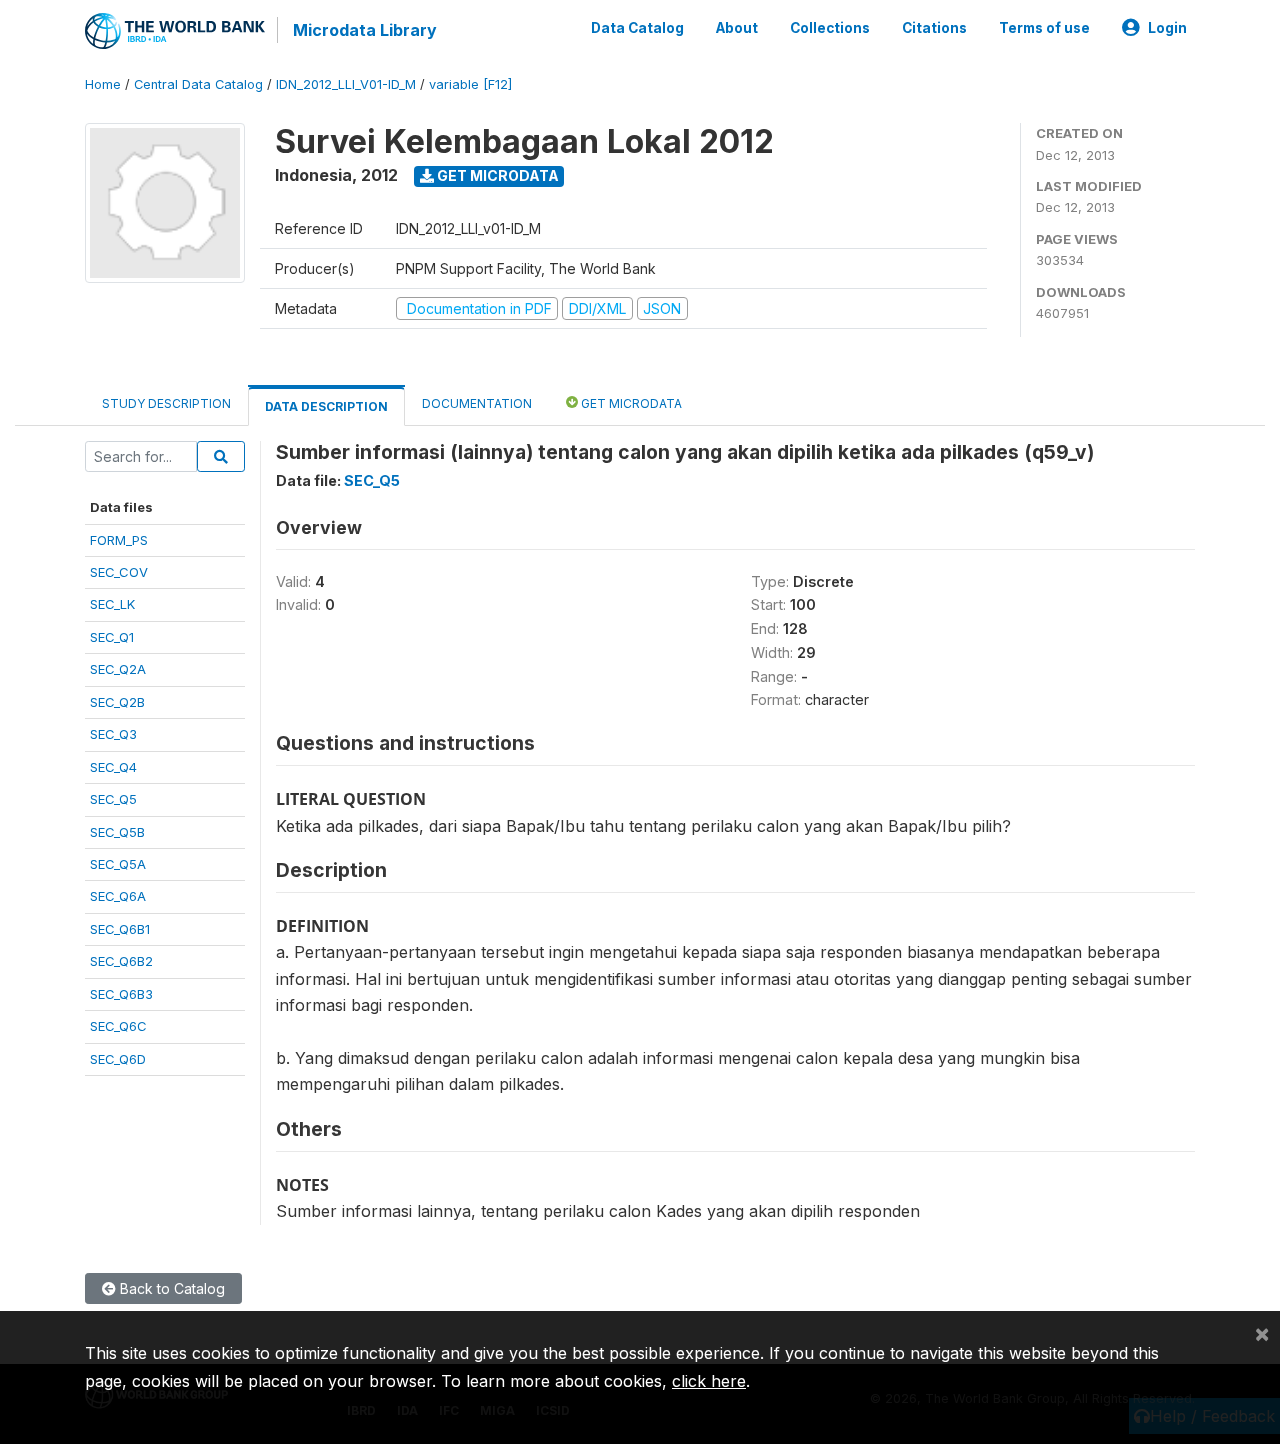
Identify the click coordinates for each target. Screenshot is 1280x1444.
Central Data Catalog (198, 84)
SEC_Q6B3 (121, 994)
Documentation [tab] (477, 403)
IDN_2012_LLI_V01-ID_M (346, 84)
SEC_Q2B (117, 702)
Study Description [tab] (166, 403)
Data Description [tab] (326, 406)
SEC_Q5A (118, 864)
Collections (830, 28)
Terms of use (1044, 28)
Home (103, 84)
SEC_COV (119, 572)
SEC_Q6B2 (121, 961)
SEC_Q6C (118, 1026)
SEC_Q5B (117, 832)
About (737, 28)
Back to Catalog (170, 1288)
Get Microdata (496, 175)
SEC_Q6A (118, 896)
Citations (934, 28)
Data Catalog (637, 28)
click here (709, 1381)
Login (1167, 28)
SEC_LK (112, 604)
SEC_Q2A (118, 669)
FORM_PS (119, 540)
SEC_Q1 (112, 637)
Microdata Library (365, 30)
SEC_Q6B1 (120, 929)
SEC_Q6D (118, 1059)
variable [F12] (470, 84)
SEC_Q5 (113, 799)
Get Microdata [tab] (630, 403)
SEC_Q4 (113, 767)
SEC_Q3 (113, 734)
